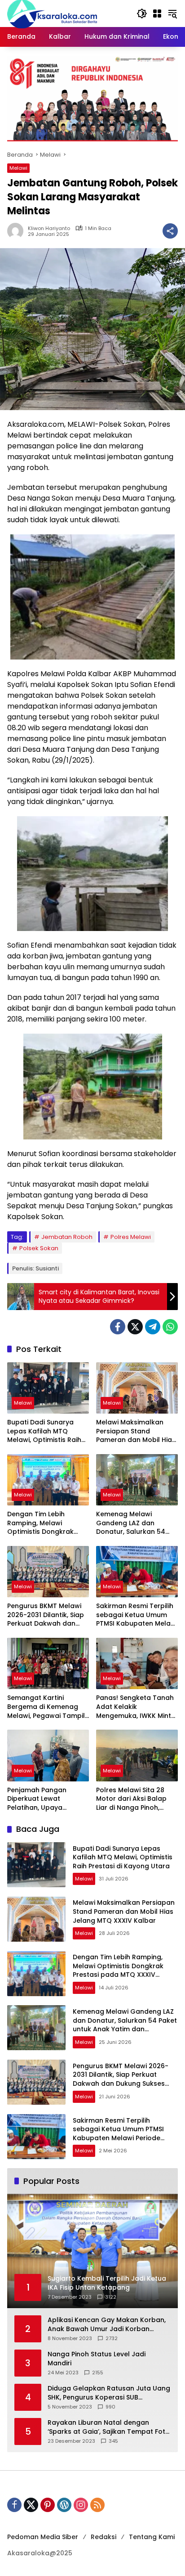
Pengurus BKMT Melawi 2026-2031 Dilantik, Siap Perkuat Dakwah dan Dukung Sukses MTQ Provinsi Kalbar (46, 1615)
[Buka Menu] (157, 14)
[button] (142, 14)
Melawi (18, 168)
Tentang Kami (152, 2537)
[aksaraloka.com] (52, 13)
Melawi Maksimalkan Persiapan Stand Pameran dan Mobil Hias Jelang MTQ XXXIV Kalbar (136, 1431)
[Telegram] (153, 1327)
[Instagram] (81, 2505)
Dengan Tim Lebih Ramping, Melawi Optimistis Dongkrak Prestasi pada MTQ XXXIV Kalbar (40, 1523)
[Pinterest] (48, 2505)
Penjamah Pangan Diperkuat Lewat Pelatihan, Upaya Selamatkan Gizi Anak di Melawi (46, 1799)
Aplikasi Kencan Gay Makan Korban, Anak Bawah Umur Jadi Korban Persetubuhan (107, 2325)
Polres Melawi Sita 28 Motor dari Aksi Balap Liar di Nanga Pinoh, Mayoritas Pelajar (131, 1799)
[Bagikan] (170, 231)
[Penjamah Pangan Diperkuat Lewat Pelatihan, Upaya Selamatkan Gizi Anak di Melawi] (48, 1755)
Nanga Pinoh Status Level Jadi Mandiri (97, 2359)
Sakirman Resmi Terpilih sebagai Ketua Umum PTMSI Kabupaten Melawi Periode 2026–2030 (137, 1615)
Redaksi (104, 2537)
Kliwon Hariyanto (49, 228)
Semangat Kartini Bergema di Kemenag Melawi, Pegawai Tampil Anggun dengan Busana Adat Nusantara (47, 1707)
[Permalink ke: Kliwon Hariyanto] (18, 231)
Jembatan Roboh (67, 1237)
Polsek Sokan (39, 1248)
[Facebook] (118, 1327)
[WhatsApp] (170, 1327)
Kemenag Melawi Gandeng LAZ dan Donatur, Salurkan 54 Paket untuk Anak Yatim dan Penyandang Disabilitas (135, 1523)
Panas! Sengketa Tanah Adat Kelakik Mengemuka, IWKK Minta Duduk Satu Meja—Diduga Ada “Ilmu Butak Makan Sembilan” (136, 1707)
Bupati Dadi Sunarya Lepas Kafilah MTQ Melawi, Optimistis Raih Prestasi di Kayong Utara (48, 1431)
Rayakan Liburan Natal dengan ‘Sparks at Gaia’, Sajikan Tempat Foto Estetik (109, 2427)
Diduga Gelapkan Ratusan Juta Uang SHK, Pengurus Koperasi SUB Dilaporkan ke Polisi (109, 2393)
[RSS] (97, 2505)
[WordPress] (64, 2505)
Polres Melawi (131, 1237)
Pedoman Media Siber (43, 2537)
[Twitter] (135, 1327)
